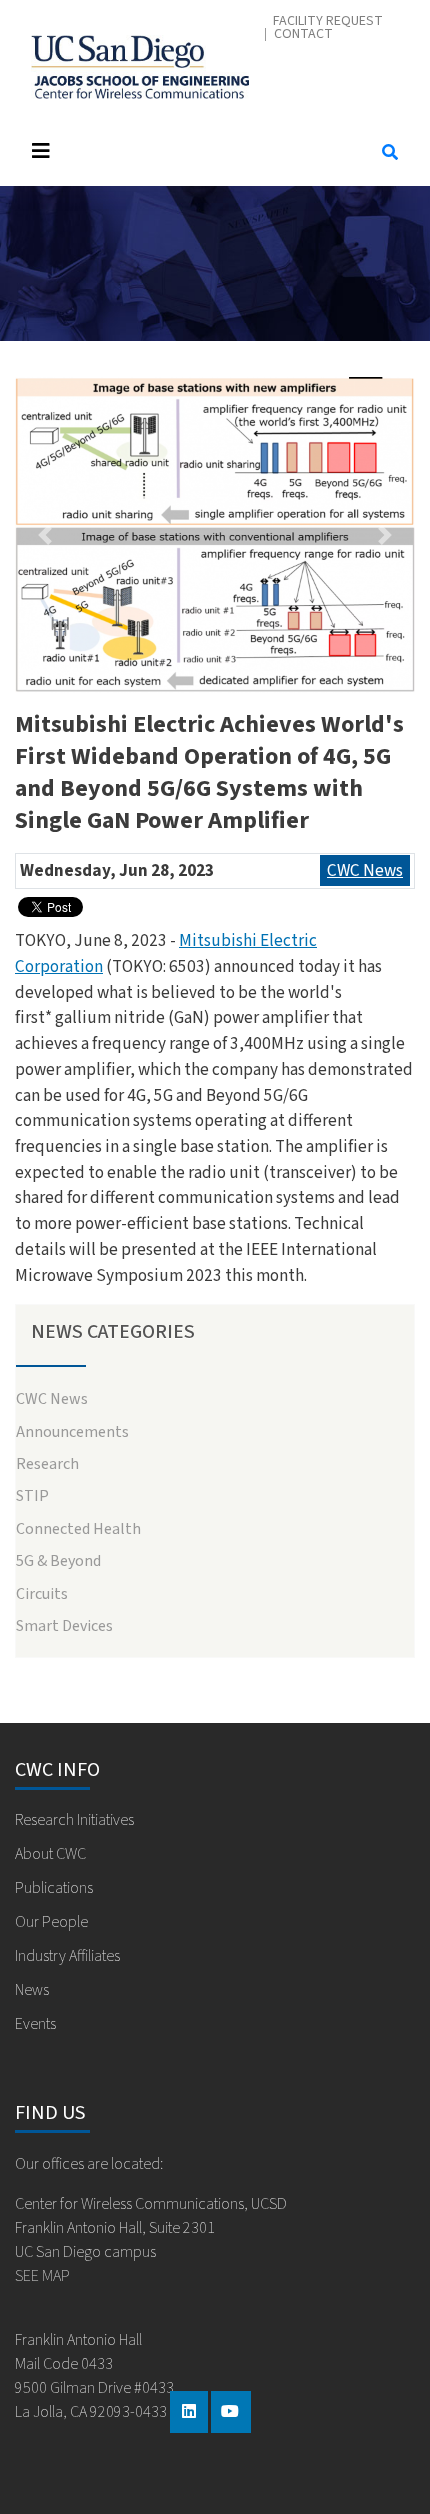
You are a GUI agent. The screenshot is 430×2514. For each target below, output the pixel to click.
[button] (45, 535)
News (32, 1990)
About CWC (50, 1854)
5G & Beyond (58, 1561)
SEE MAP (42, 2276)
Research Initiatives (74, 1820)
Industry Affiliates (67, 1956)
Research (47, 1464)
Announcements (72, 1432)
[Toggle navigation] (187, 151)
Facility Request (328, 21)
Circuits (42, 1594)
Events (35, 2024)
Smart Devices (64, 1626)
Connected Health (78, 1529)
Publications (54, 1888)
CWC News (365, 870)
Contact (303, 34)
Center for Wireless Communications (140, 62)
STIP (32, 1496)
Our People (51, 1922)
